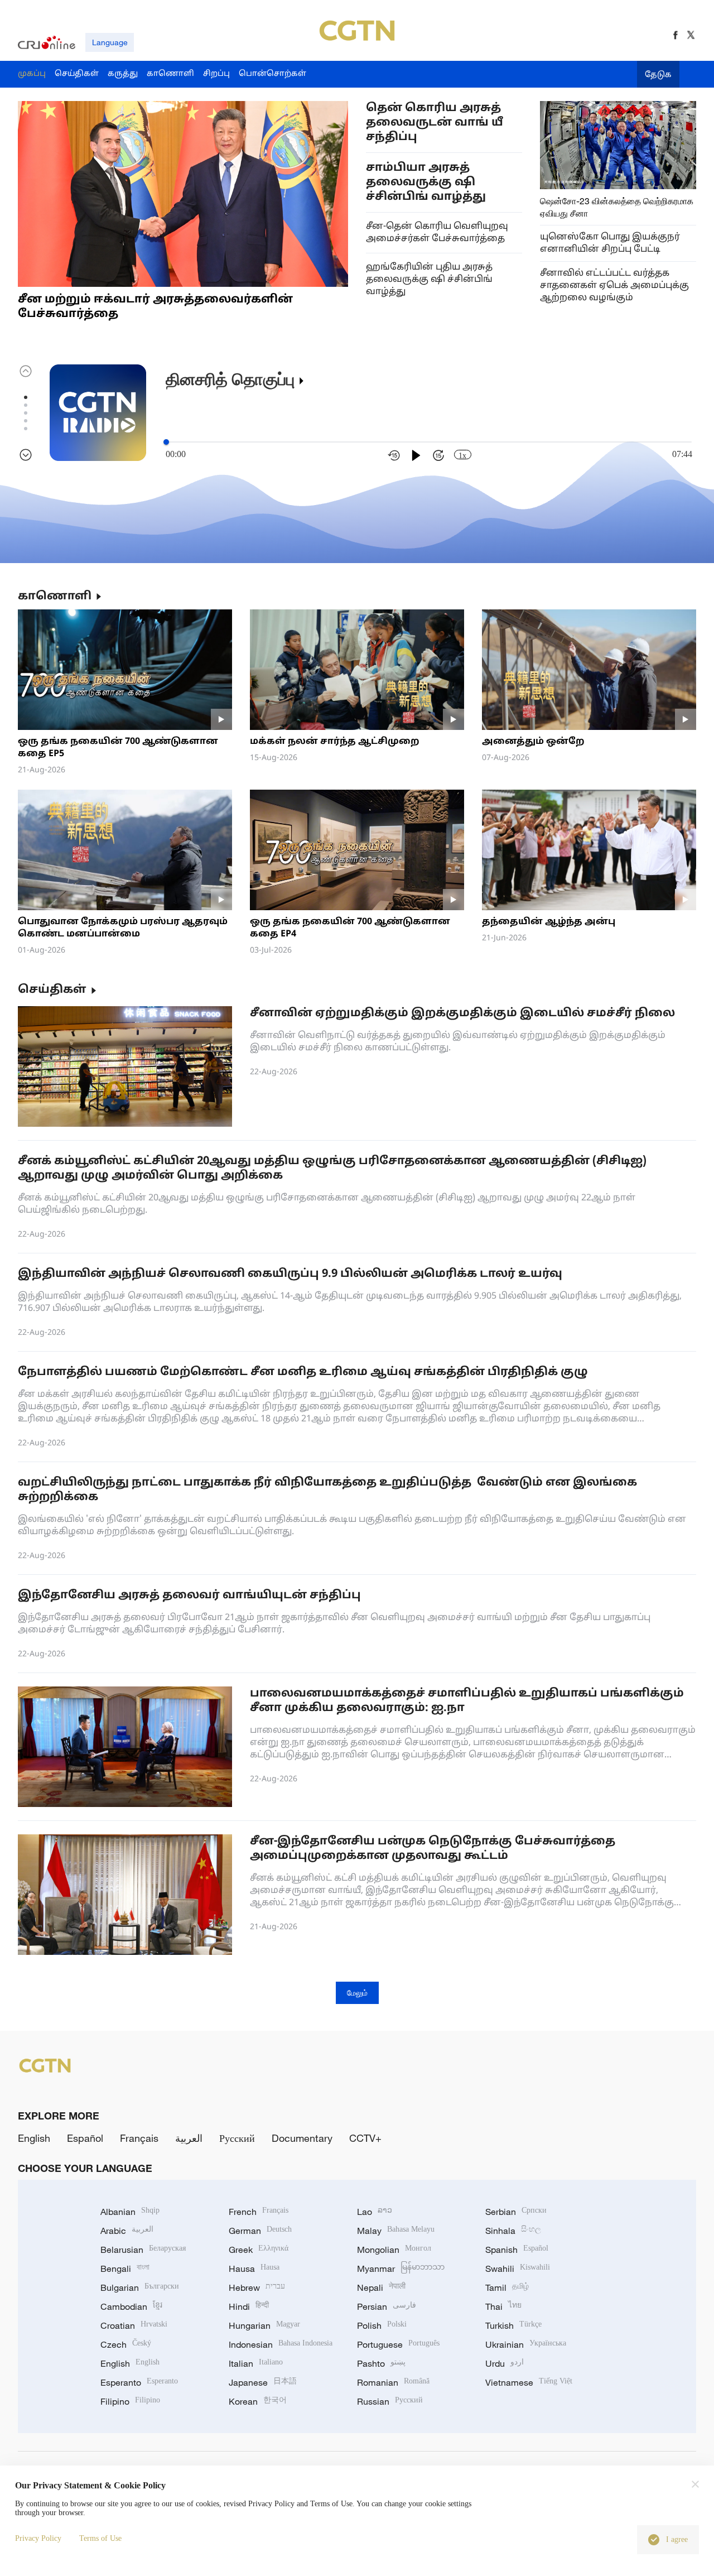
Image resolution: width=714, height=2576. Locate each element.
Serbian (516, 2212)
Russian (390, 2401)
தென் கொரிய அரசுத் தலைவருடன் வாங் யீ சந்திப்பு (435, 123)
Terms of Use (100, 2538)
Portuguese (398, 2344)
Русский (237, 2138)
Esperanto (139, 2382)
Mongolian (394, 2250)
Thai (503, 2306)
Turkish (513, 2325)
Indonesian (281, 2344)
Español (85, 2138)
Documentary (302, 2138)
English (34, 2138)
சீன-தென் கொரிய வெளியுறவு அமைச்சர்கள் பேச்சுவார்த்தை (437, 233)
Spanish (517, 2250)
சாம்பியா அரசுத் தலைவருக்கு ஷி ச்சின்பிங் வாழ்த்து (426, 182)
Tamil (507, 2287)
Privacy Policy (38, 2538)
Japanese (263, 2382)
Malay (396, 2231)
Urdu (505, 2363)
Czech (126, 2344)
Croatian (134, 2325)
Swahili (518, 2269)
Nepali (381, 2287)
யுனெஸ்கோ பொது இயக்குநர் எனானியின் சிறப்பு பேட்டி (610, 243)
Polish (382, 2325)
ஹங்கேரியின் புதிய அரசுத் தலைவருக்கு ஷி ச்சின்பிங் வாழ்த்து (429, 280)
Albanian (130, 2212)
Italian (256, 2363)
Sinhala (513, 2231)
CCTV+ (365, 2138)
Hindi (249, 2306)
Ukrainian (526, 2344)
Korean (258, 2401)
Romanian (393, 2382)
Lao (375, 2212)
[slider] (166, 442)
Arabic (127, 2231)
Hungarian (264, 2325)
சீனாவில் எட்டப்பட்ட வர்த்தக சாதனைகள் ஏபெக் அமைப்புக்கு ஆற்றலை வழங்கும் (614, 286)
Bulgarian (140, 2287)
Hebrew (257, 2287)
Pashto (381, 2363)
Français (139, 2138)
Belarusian (143, 2250)
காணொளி (55, 597)
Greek (259, 2250)
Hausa (254, 2269)
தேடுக (658, 75)
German (260, 2231)
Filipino (130, 2401)
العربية (189, 2138)
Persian (387, 2306)
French (259, 2212)
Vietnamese (529, 2382)
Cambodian (131, 2306)
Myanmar (401, 2269)
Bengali (125, 2269)
